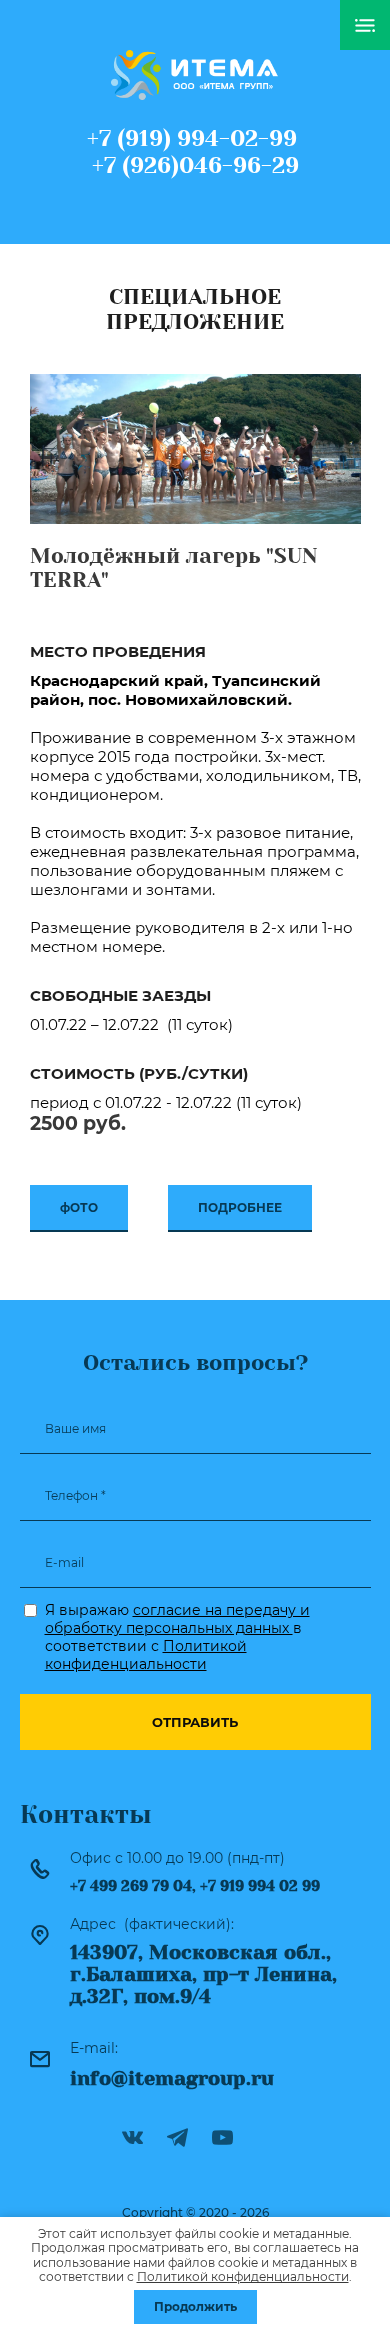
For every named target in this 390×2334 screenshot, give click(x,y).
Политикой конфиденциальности (146, 1655)
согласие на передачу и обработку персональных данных (177, 1619)
